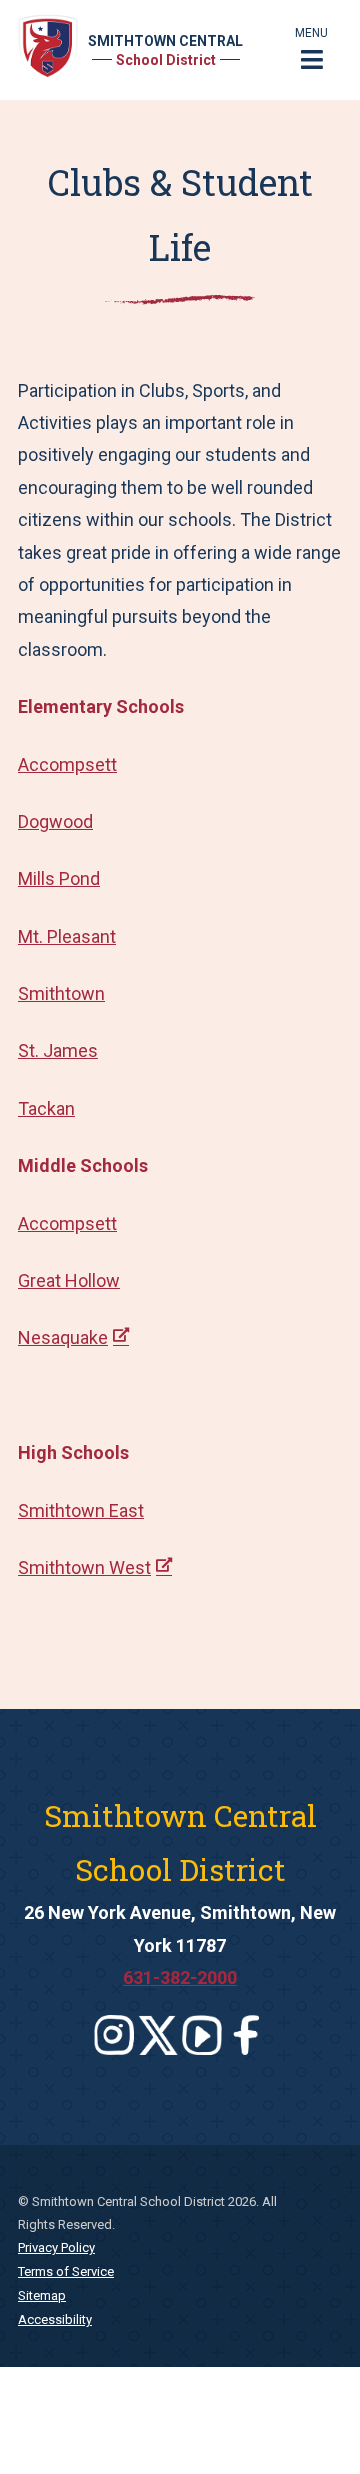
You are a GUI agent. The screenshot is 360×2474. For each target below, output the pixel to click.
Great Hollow (69, 1280)
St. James (58, 1050)
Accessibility (55, 2319)
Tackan (46, 1108)
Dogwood (55, 821)
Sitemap (42, 2295)
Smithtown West (84, 1567)
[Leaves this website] (114, 2035)
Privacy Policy (56, 2247)
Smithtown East (81, 1510)
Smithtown (61, 993)
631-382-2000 (180, 1977)
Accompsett (67, 764)
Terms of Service (66, 2271)
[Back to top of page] (318, 2427)
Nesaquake (63, 1337)
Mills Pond (59, 878)
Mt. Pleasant (67, 936)
